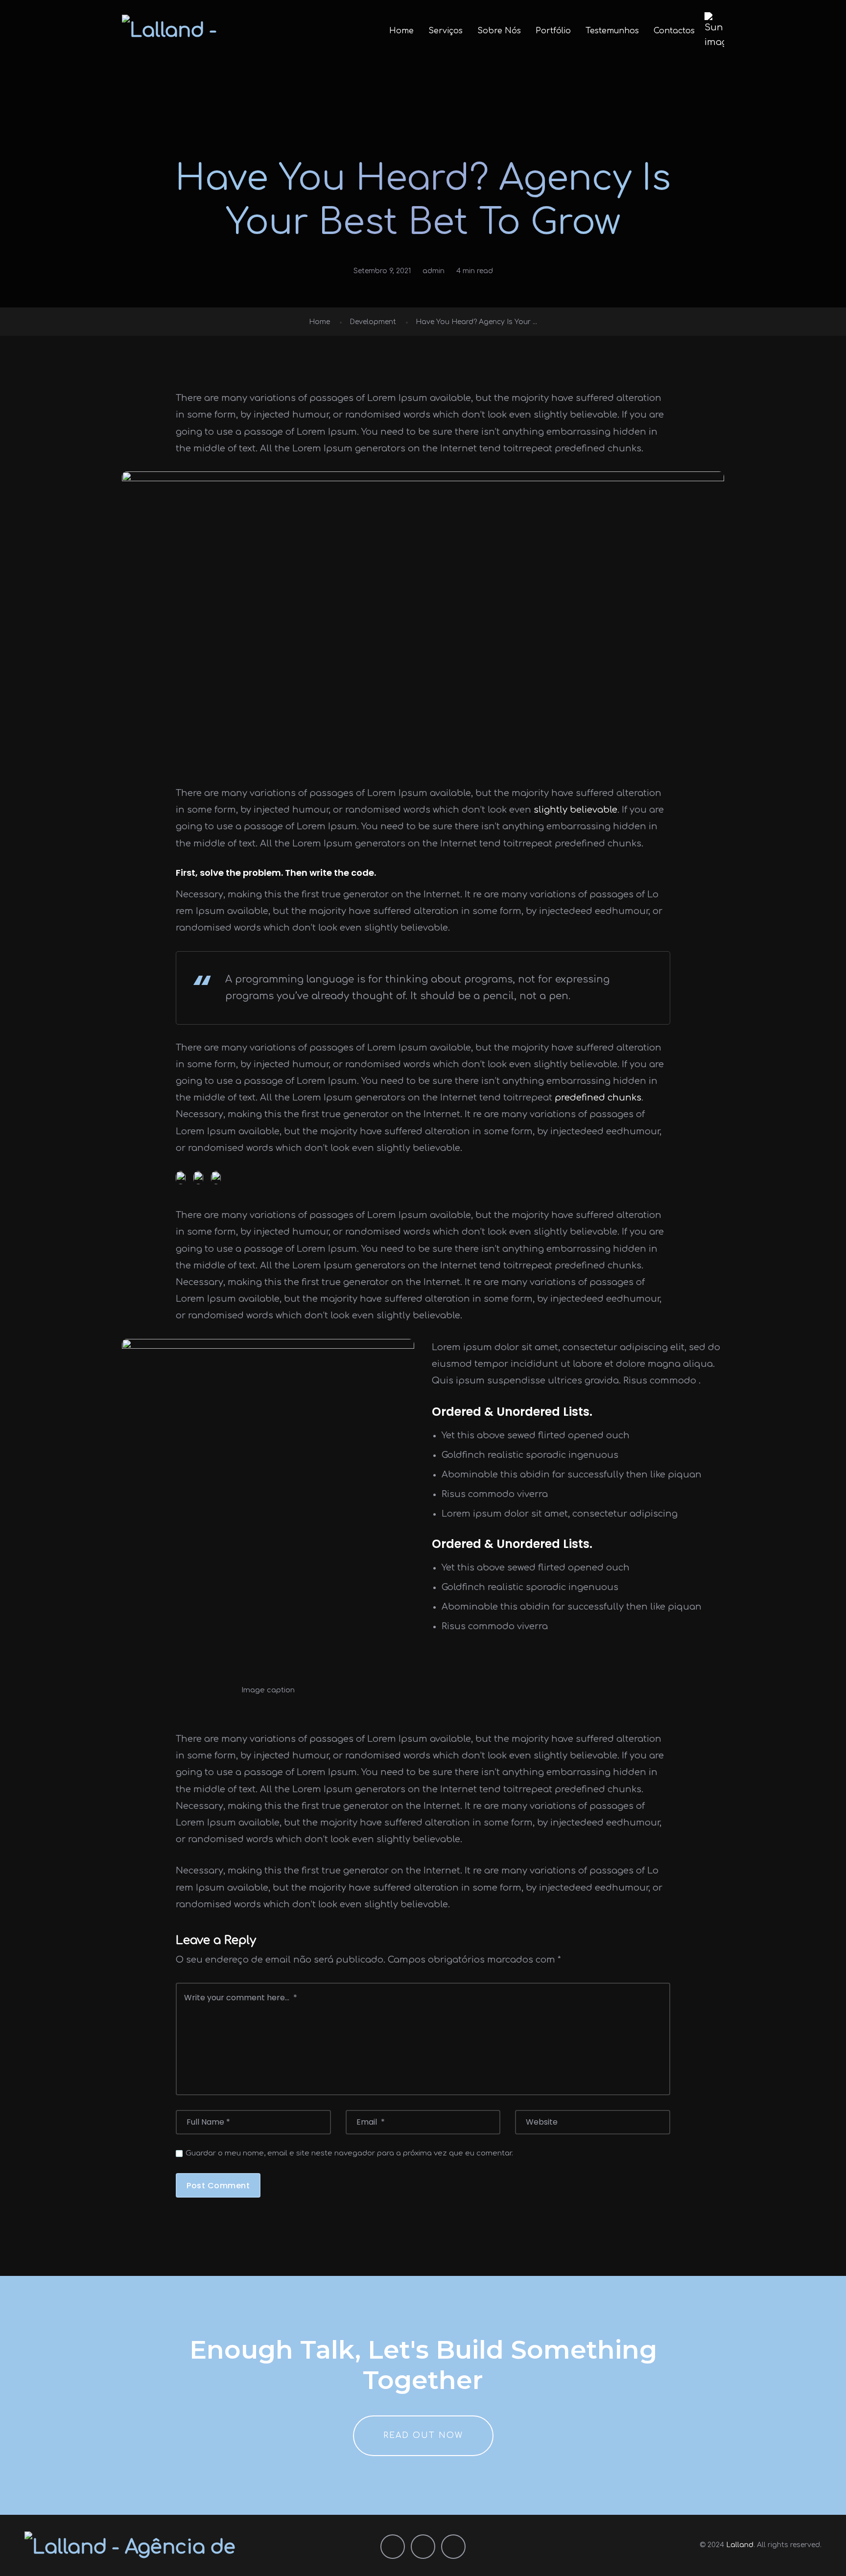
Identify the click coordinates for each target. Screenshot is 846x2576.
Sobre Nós (499, 31)
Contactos (674, 31)
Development (373, 322)
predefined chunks (598, 1098)
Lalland (740, 2545)
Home (401, 31)
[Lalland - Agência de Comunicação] (192, 31)
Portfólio (553, 31)
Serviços (446, 31)
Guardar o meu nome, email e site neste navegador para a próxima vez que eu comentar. (349, 2153)
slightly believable (576, 810)
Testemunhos (612, 31)
